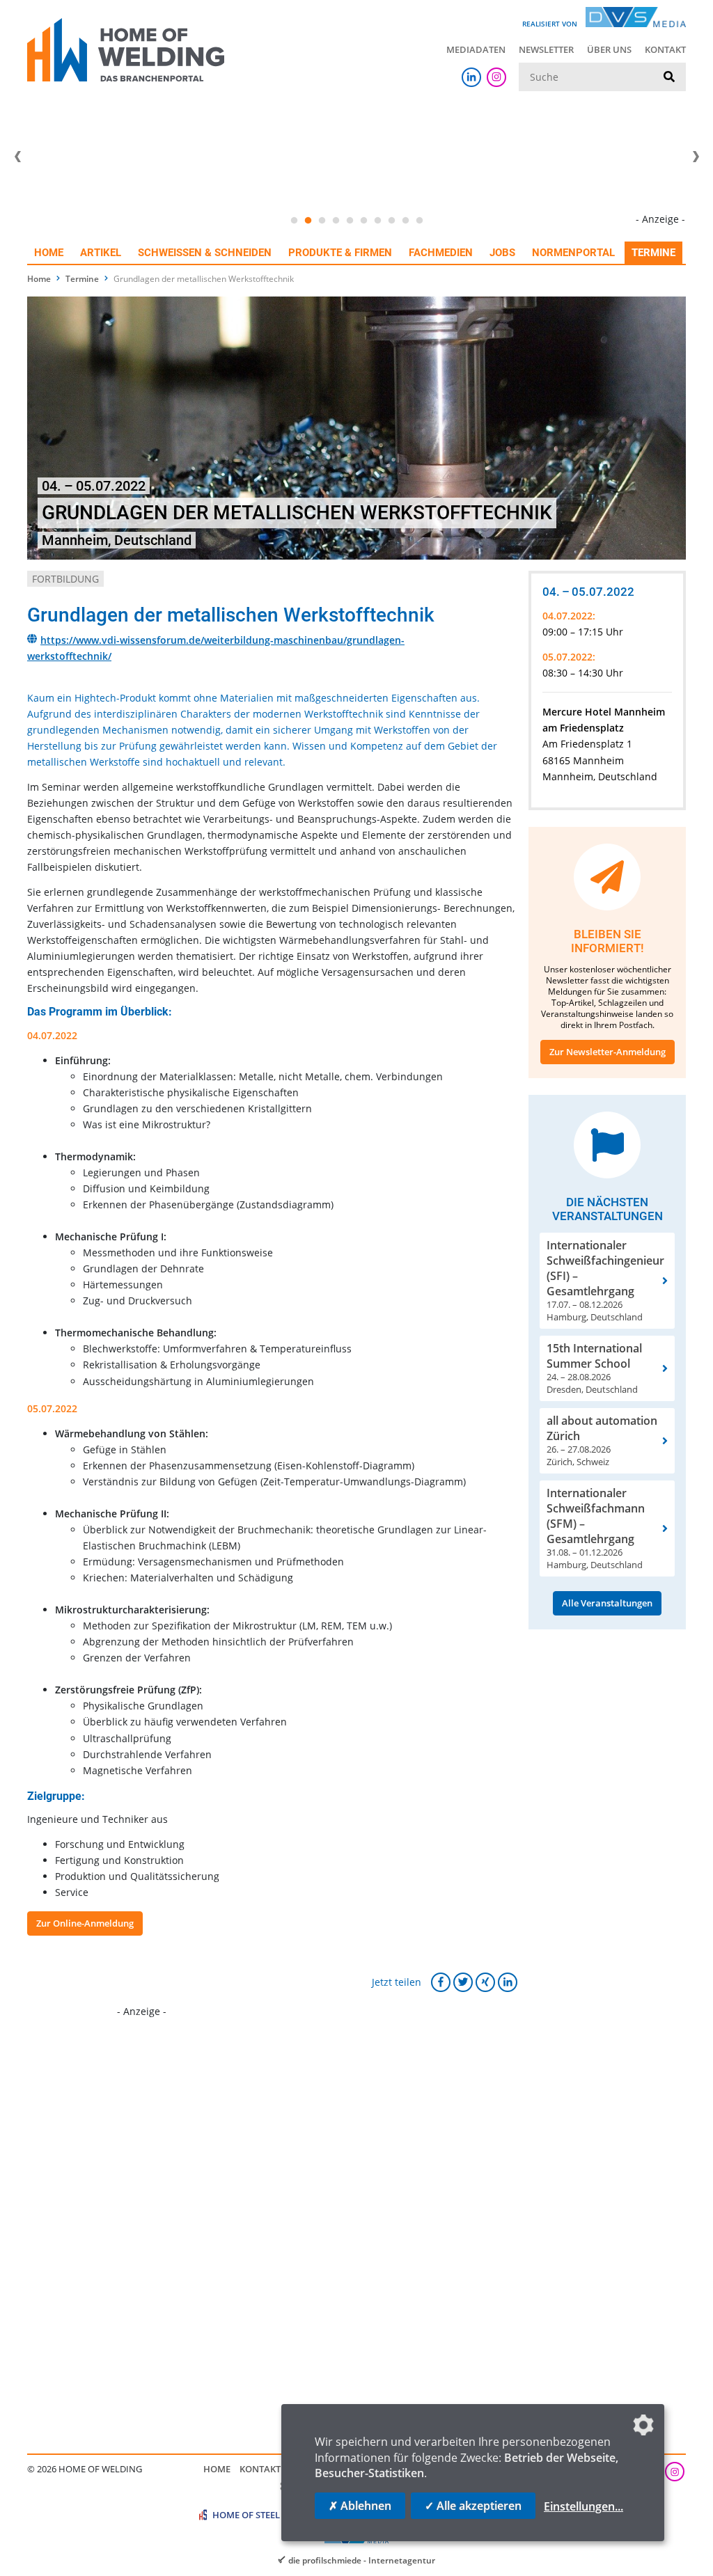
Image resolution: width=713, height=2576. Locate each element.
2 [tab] (308, 221)
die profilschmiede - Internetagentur (362, 2560)
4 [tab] (336, 221)
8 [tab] (391, 221)
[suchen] (669, 77)
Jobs (502, 253)
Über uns (609, 49)
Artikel (101, 253)
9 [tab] (405, 221)
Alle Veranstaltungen (607, 1603)
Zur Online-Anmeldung (85, 1923)
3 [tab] (322, 221)
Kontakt (665, 49)
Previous (17, 157)
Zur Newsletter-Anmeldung (608, 1052)
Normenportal (573, 253)
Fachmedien (441, 253)
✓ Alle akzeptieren (473, 2506)
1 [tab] (294, 221)
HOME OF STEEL (246, 2515)
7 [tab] (377, 221)
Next (696, 157)
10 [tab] (419, 221)
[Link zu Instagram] (496, 77)
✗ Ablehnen (360, 2506)
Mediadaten (476, 49)
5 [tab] (350, 221)
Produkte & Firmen (340, 253)
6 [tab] (363, 221)
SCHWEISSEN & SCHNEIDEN (205, 253)
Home (49, 253)
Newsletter (546, 49)
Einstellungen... (583, 2506)
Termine (653, 253)
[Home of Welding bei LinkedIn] (471, 77)
